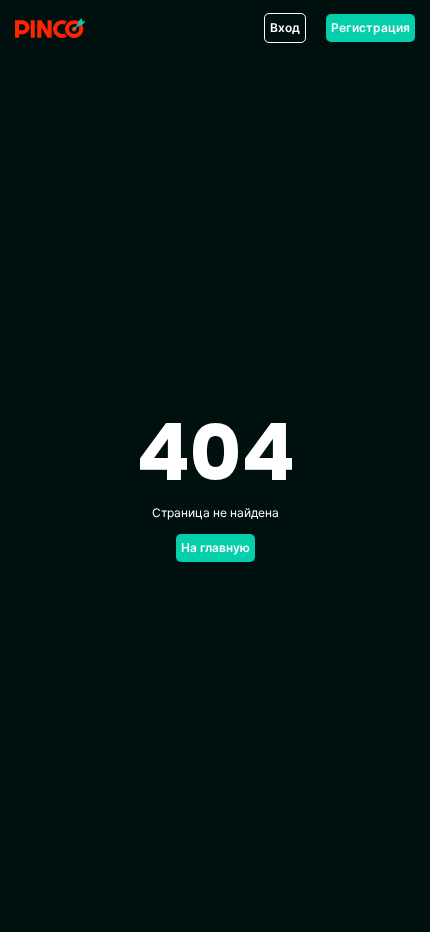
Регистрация (370, 27)
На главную (215, 547)
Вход (285, 27)
